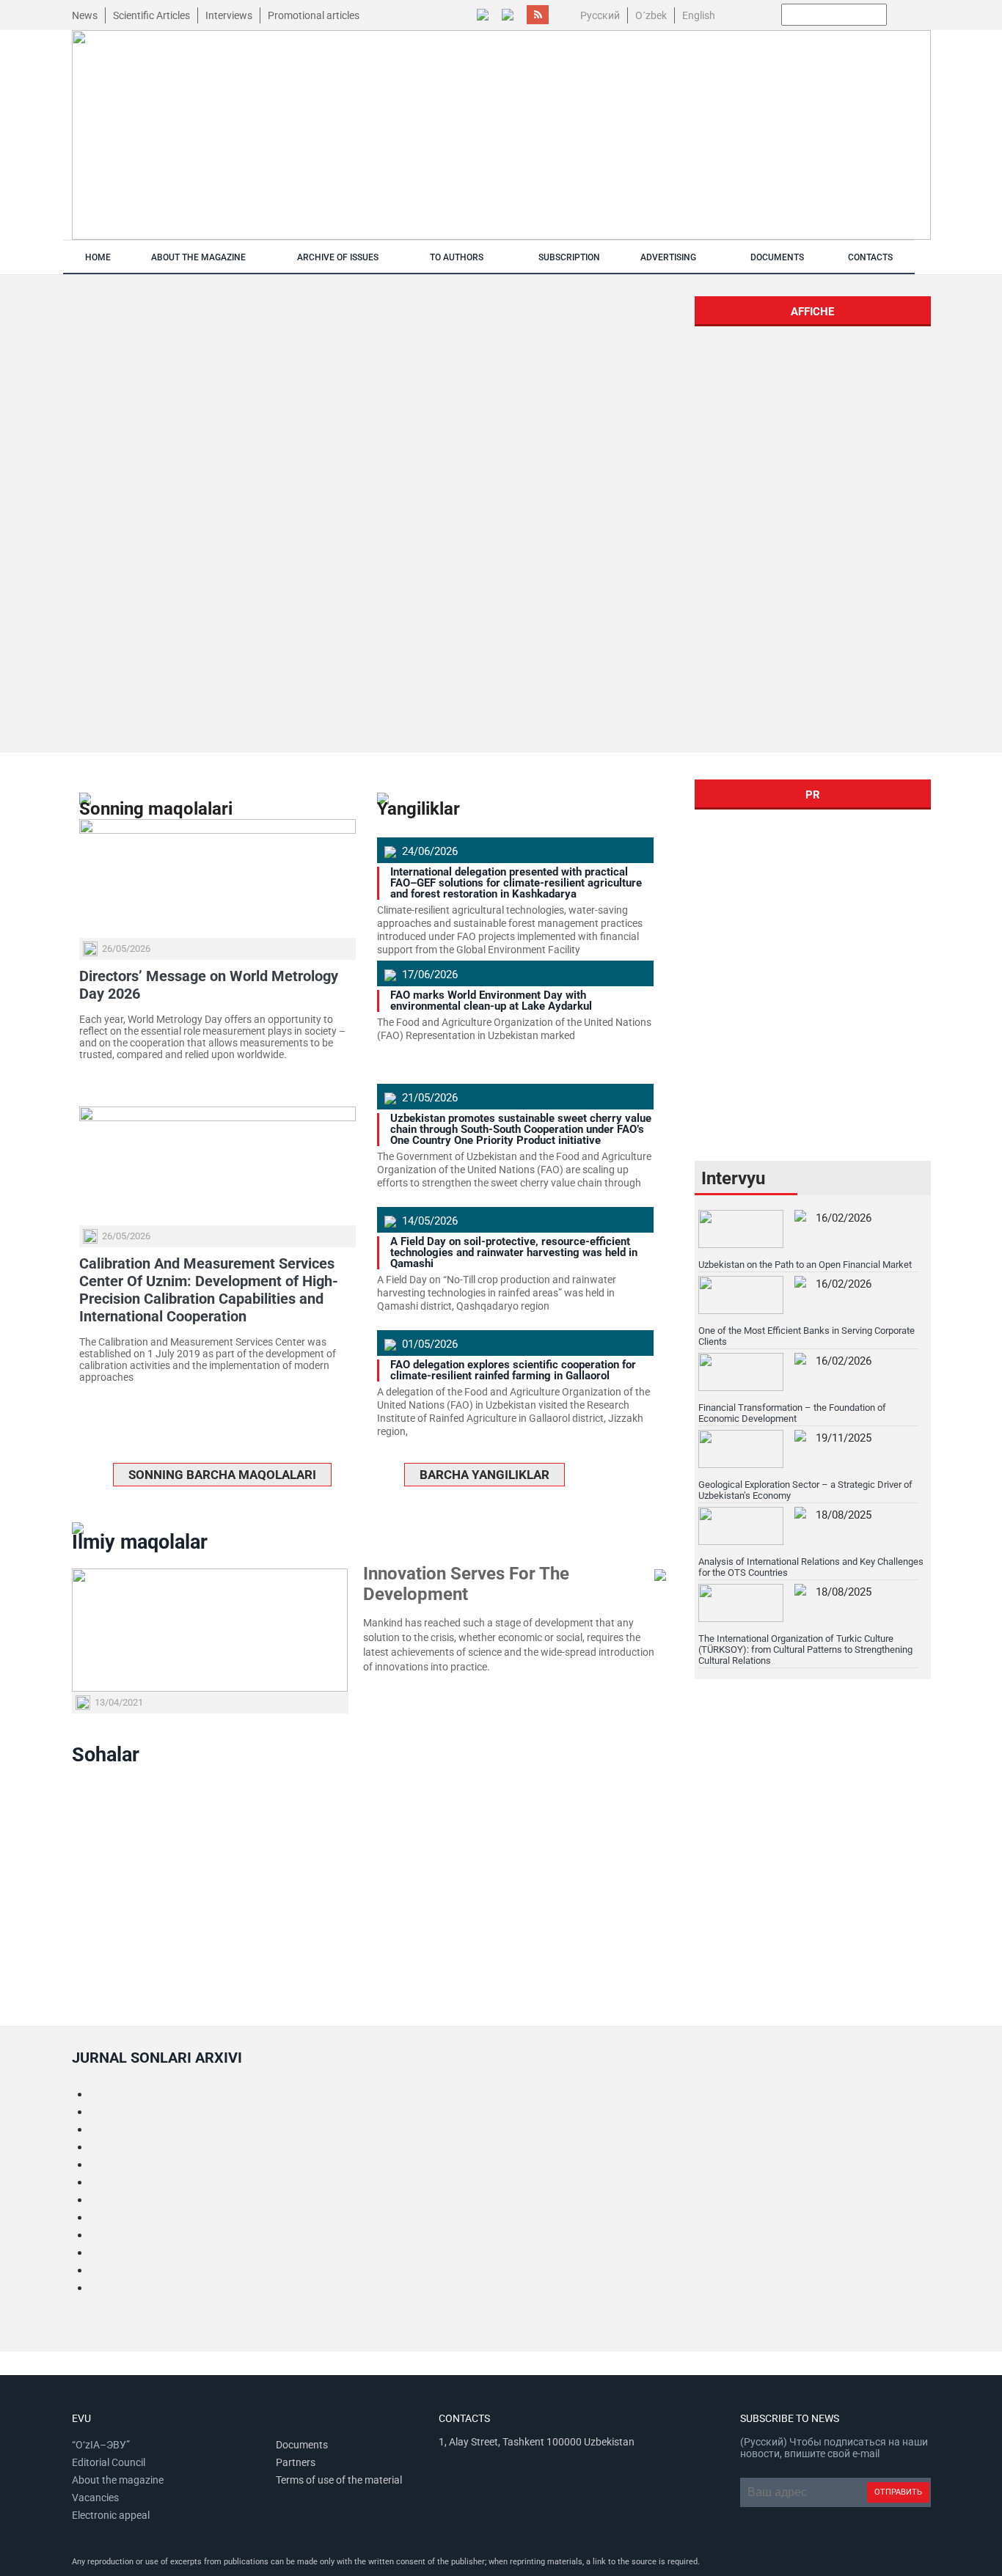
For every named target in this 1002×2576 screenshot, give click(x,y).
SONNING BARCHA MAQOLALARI (222, 1475)
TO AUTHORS (457, 257)
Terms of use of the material (339, 2480)
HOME (98, 257)
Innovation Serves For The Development (466, 1584)
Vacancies (95, 2498)
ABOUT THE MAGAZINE (198, 257)
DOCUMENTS (777, 257)
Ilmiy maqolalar (140, 1542)
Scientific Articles (151, 15)
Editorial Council (109, 2462)
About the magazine (118, 2480)
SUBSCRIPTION (569, 257)
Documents (302, 2445)
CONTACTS (870, 257)
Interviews (229, 15)
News (85, 15)
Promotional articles (314, 15)
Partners (296, 2462)
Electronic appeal (111, 2515)
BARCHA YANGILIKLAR (484, 1475)
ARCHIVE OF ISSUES (338, 257)
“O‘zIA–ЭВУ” (101, 2445)
